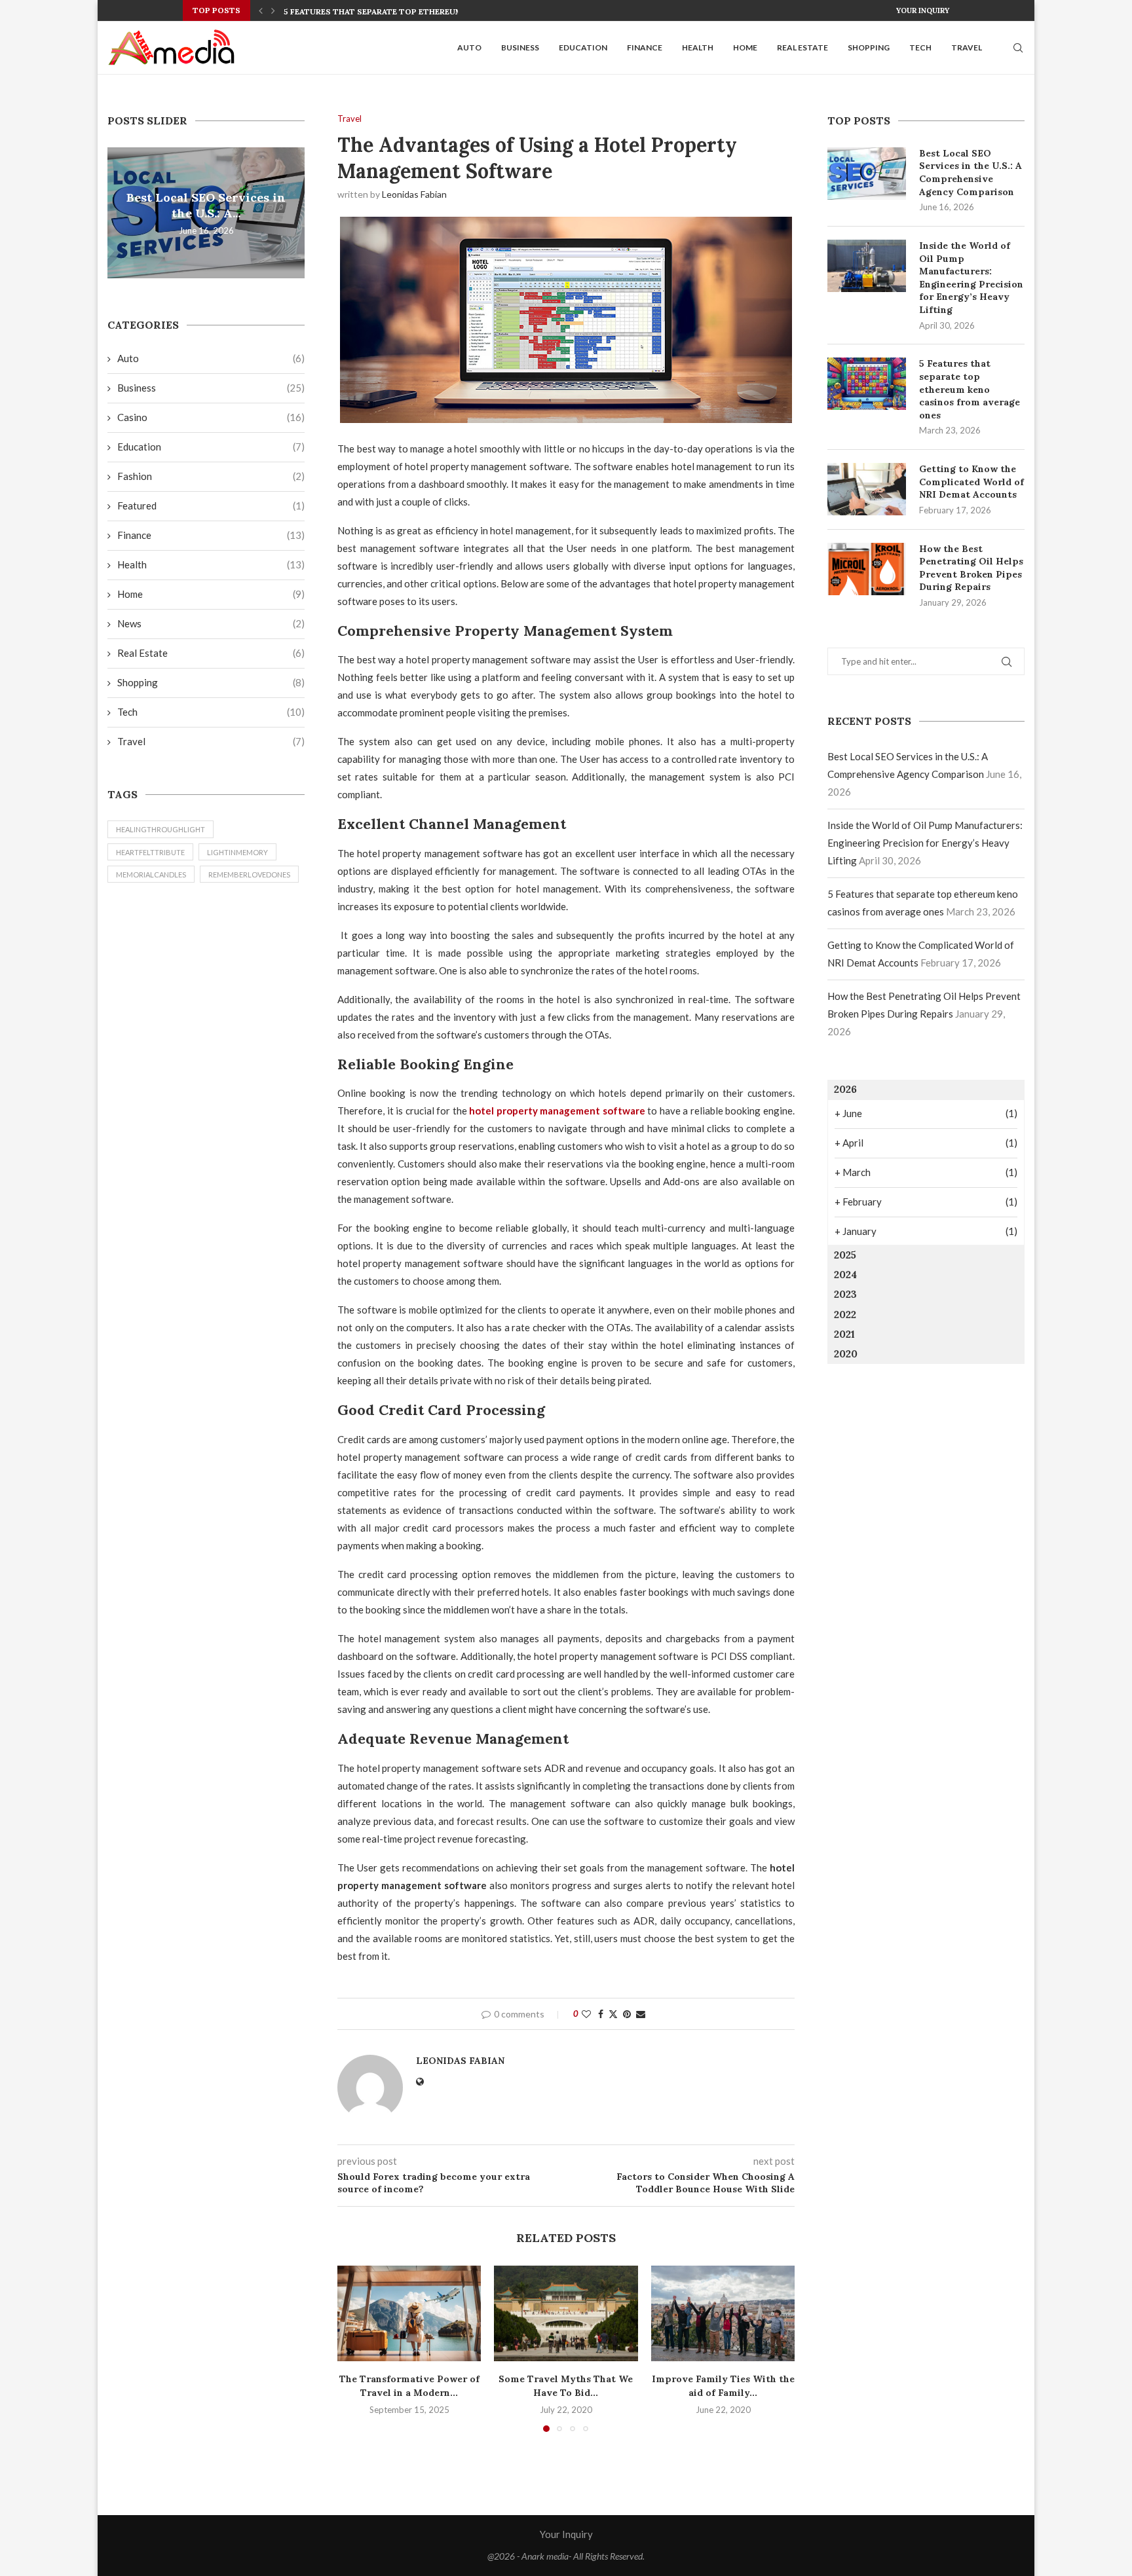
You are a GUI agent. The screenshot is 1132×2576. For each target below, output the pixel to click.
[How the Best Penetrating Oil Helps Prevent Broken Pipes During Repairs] (867, 569)
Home (745, 47)
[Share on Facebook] (601, 2014)
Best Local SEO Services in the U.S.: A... (206, 205)
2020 (846, 1354)
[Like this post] (586, 2014)
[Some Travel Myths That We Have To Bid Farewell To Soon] (566, 2313)
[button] (261, 10)
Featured (211, 506)
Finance (645, 47)
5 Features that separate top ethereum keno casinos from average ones (970, 389)
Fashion (211, 476)
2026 (845, 1089)
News (211, 623)
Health (698, 47)
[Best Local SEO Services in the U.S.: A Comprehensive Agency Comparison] (867, 174)
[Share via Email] (641, 2014)
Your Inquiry (923, 10)
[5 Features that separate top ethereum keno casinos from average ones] (867, 384)
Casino (211, 417)
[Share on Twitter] (613, 2014)
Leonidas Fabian (414, 194)
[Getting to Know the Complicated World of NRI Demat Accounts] (867, 489)
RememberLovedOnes (249, 874)
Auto (469, 47)
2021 (844, 1334)
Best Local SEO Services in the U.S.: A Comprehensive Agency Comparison (971, 173)
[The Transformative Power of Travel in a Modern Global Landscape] (409, 2313)
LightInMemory (237, 852)
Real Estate (802, 47)
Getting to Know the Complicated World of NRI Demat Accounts (972, 482)
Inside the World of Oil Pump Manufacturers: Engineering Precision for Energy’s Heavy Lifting (971, 278)
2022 (845, 1315)
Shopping (869, 47)
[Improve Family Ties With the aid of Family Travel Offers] (723, 2313)
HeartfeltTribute (150, 852)
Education (583, 47)
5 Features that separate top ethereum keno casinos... (408, 11)
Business (520, 47)
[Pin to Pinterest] (627, 2014)
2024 (845, 1275)
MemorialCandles (151, 874)
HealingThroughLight (160, 829)
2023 (845, 1294)
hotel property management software (557, 1111)
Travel (967, 47)
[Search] (1018, 48)
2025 (845, 1255)
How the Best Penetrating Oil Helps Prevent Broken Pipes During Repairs (971, 568)
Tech (920, 47)
